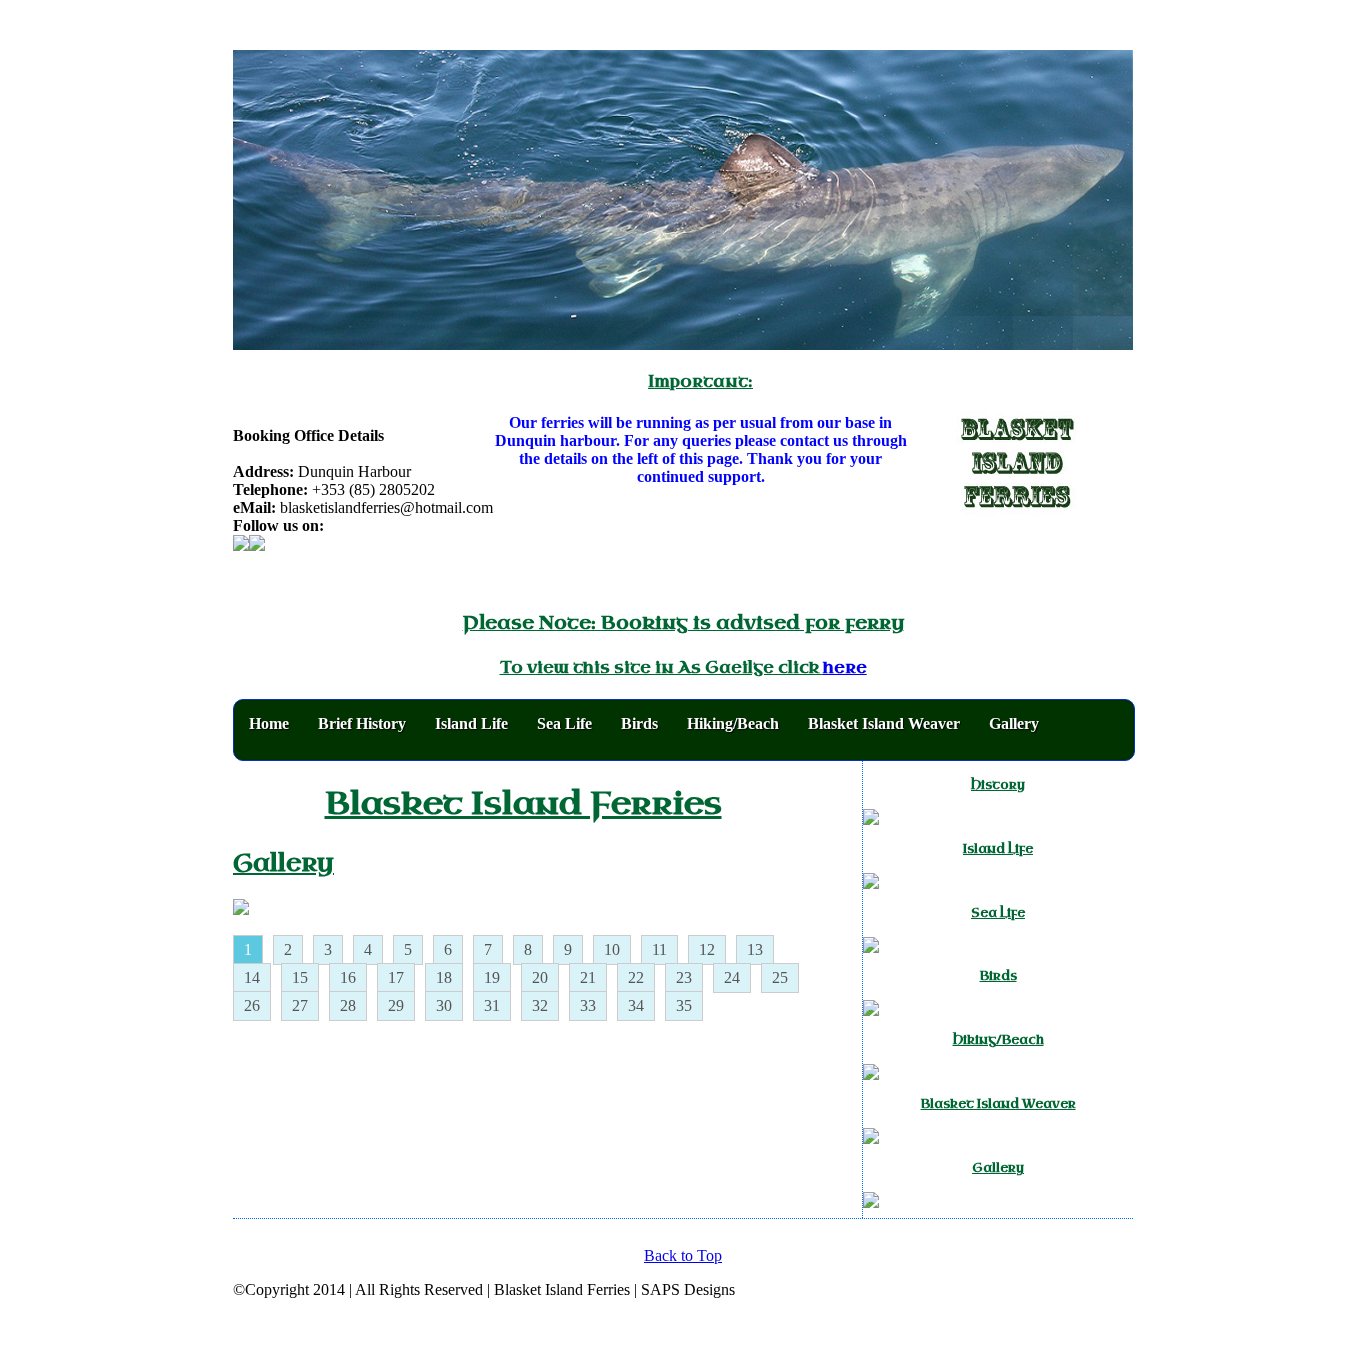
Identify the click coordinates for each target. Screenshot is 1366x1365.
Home (269, 723)
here (845, 667)
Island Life (471, 723)
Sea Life (564, 723)
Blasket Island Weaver (884, 723)
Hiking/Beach (733, 723)
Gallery (1014, 723)
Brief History (362, 723)
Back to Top (683, 1255)
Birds (639, 723)
